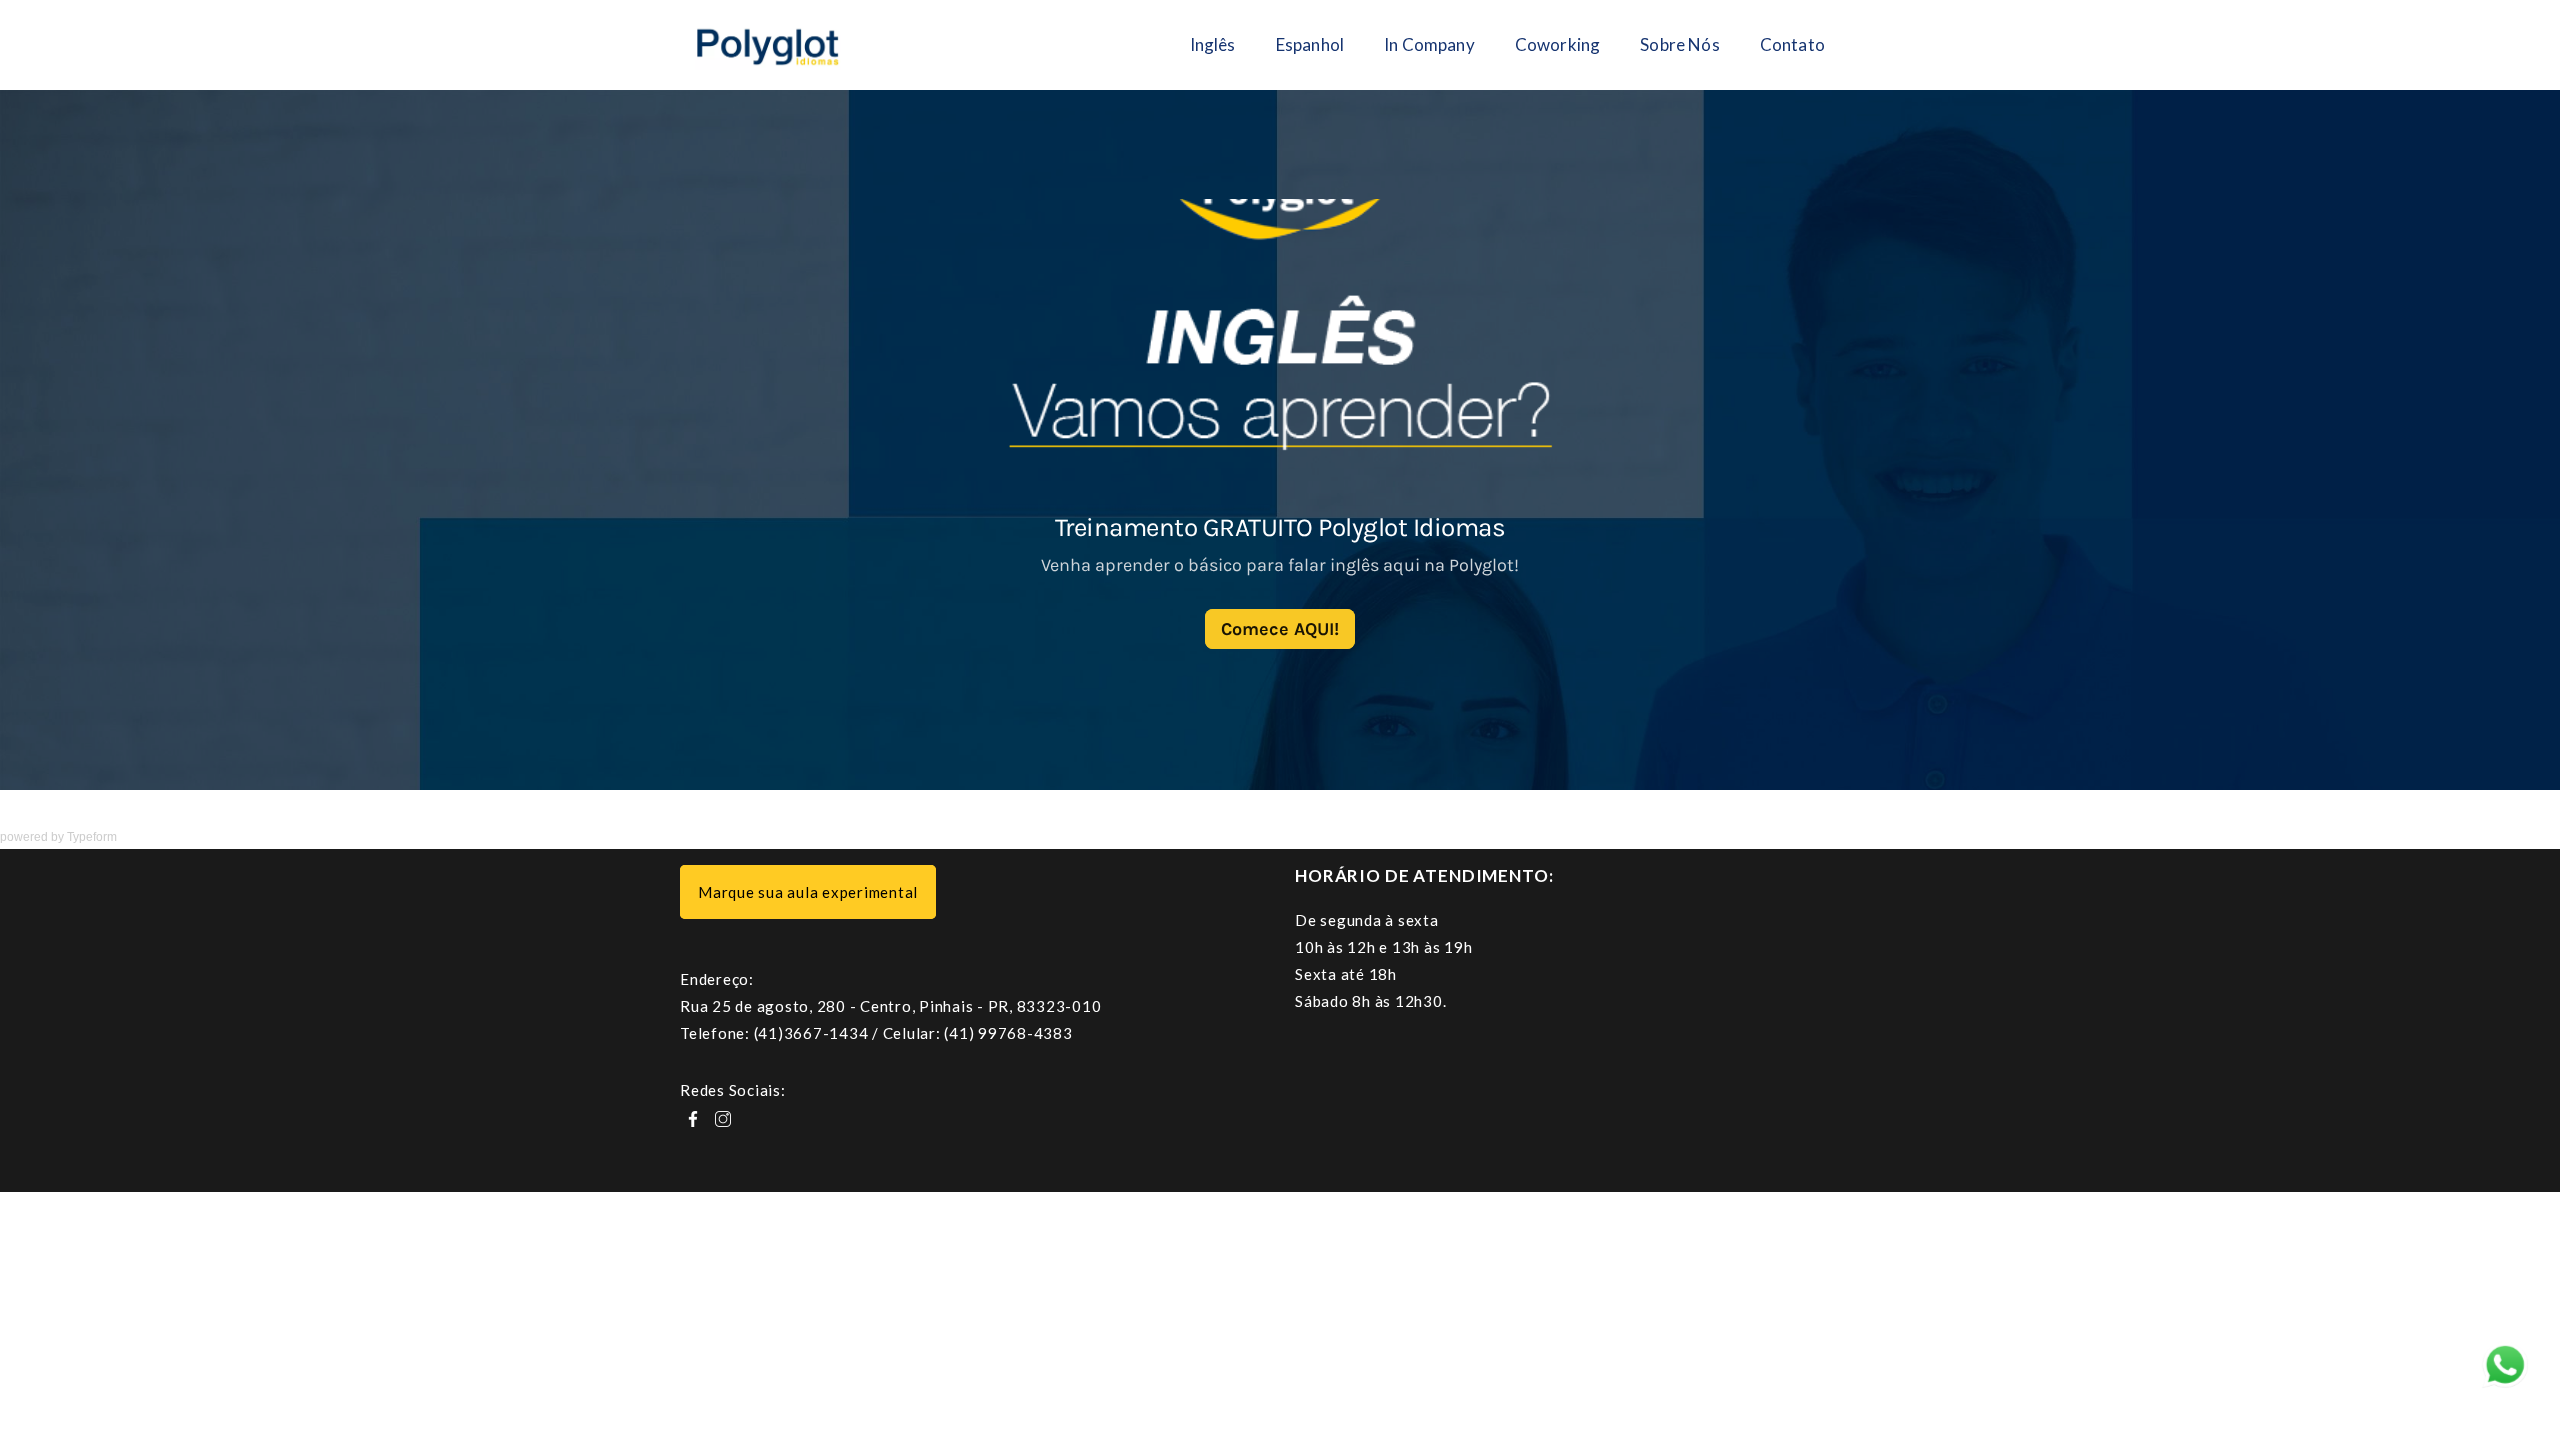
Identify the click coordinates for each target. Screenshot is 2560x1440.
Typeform (92, 837)
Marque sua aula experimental (808, 892)
